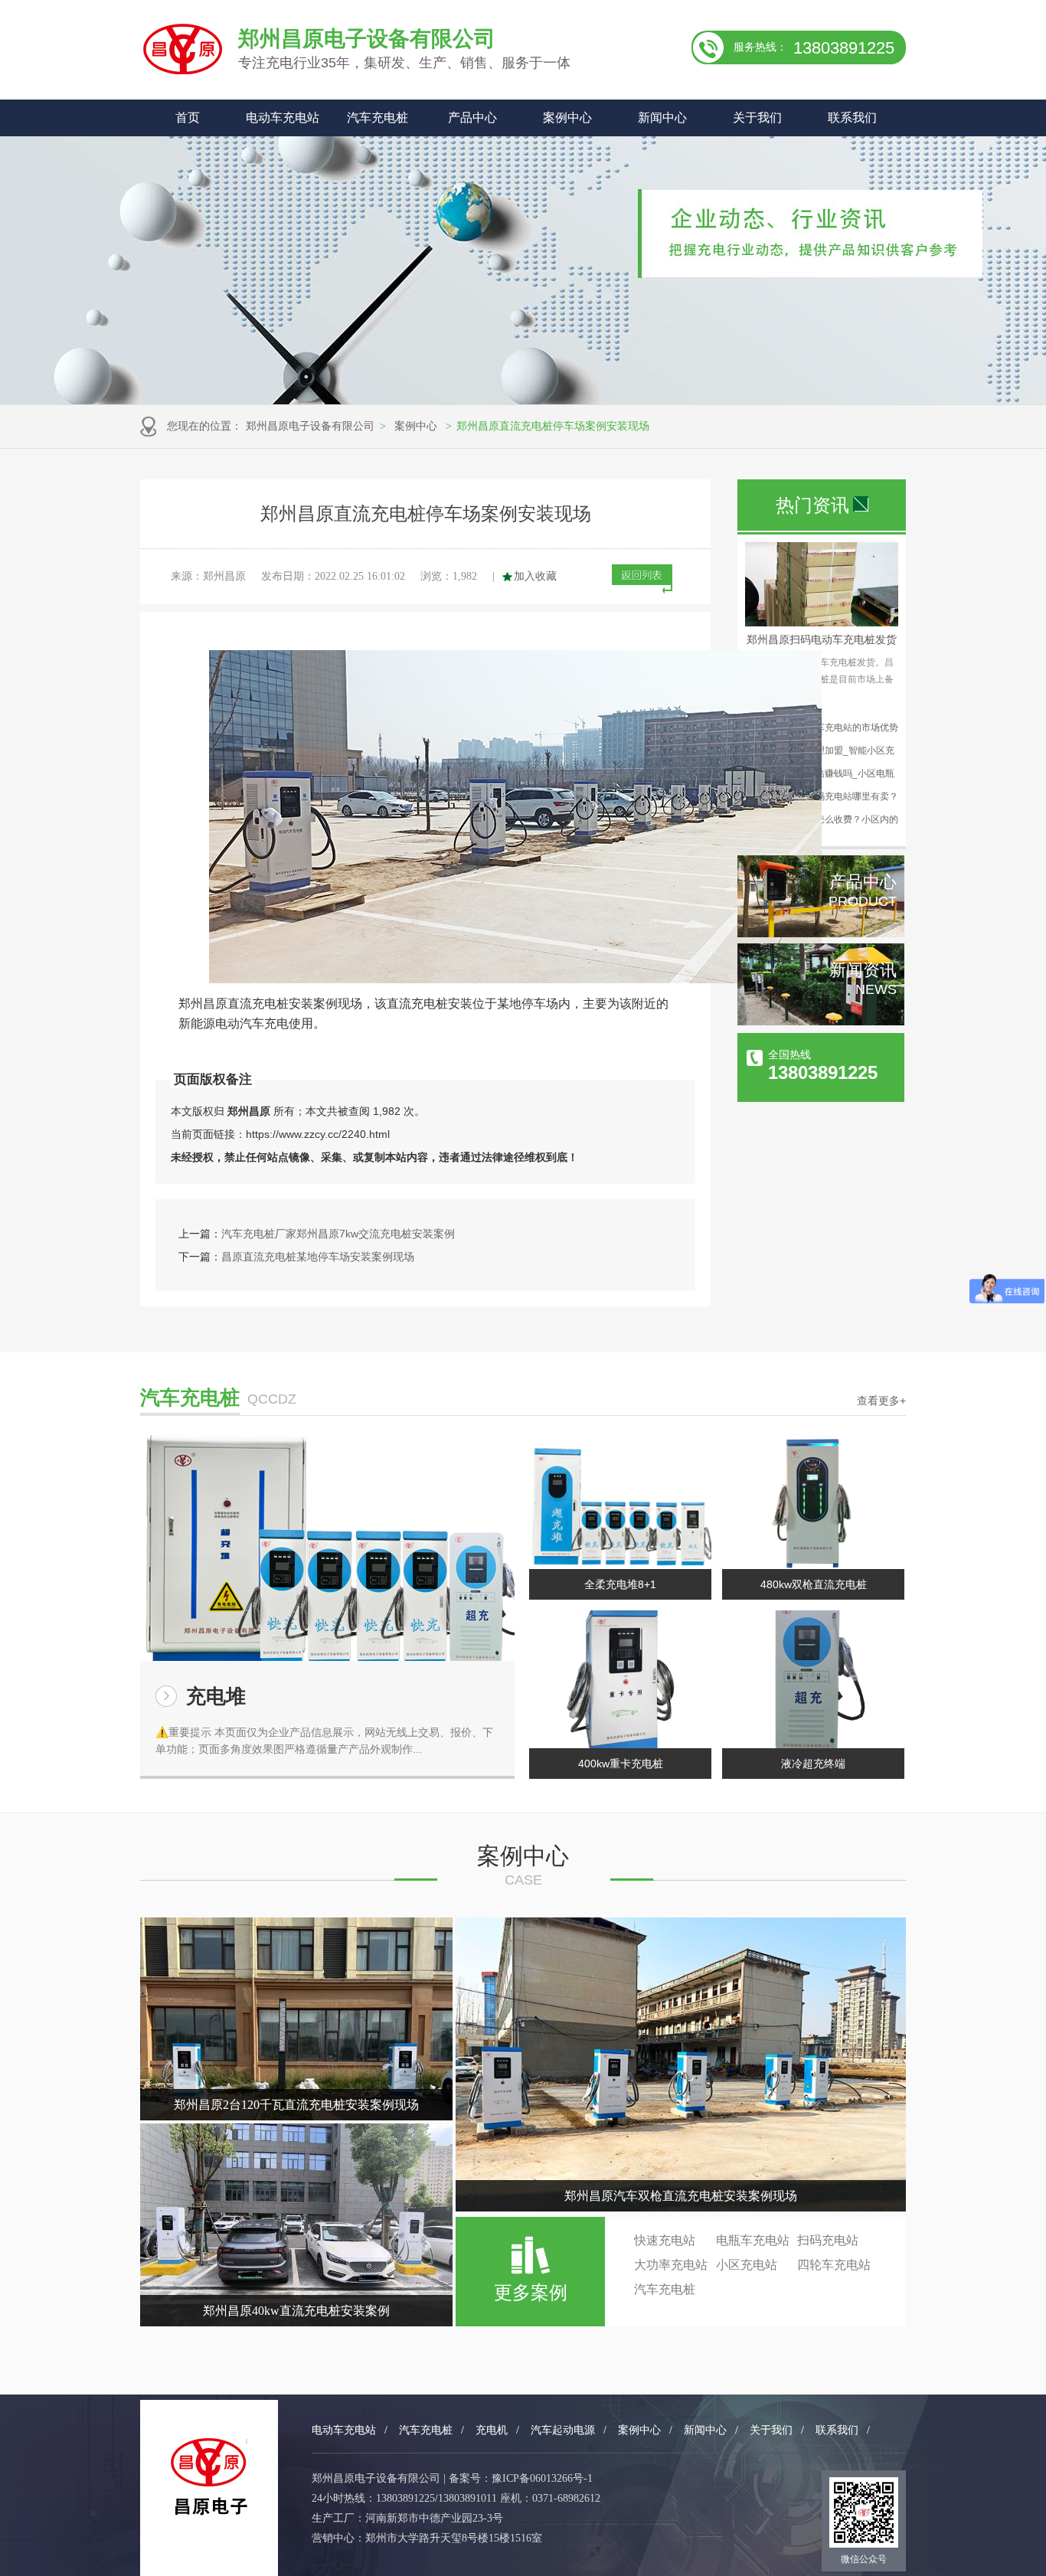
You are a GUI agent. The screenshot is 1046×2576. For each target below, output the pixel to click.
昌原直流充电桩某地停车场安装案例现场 (318, 1257)
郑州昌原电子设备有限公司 (310, 426)
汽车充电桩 (378, 118)
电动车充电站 (283, 118)
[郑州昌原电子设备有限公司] (209, 2477)
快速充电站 (665, 2240)
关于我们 (757, 118)
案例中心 (567, 118)
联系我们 (852, 118)
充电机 (492, 2430)
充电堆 (216, 1696)
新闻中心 (662, 118)
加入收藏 (535, 576)
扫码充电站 (828, 2240)
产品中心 (472, 118)
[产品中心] (821, 933)
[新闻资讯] (821, 1022)
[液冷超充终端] (813, 1679)
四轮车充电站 (834, 2265)
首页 (188, 118)
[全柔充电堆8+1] (620, 1500)
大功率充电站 (671, 2265)
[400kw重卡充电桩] (620, 1679)
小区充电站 (747, 2265)
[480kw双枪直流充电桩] (813, 1500)
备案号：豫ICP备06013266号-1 (521, 2478)
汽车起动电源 (563, 2430)
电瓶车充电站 (753, 2240)
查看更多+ (881, 1401)
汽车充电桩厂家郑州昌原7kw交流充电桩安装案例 (338, 1234)
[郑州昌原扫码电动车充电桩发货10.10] (822, 623)
